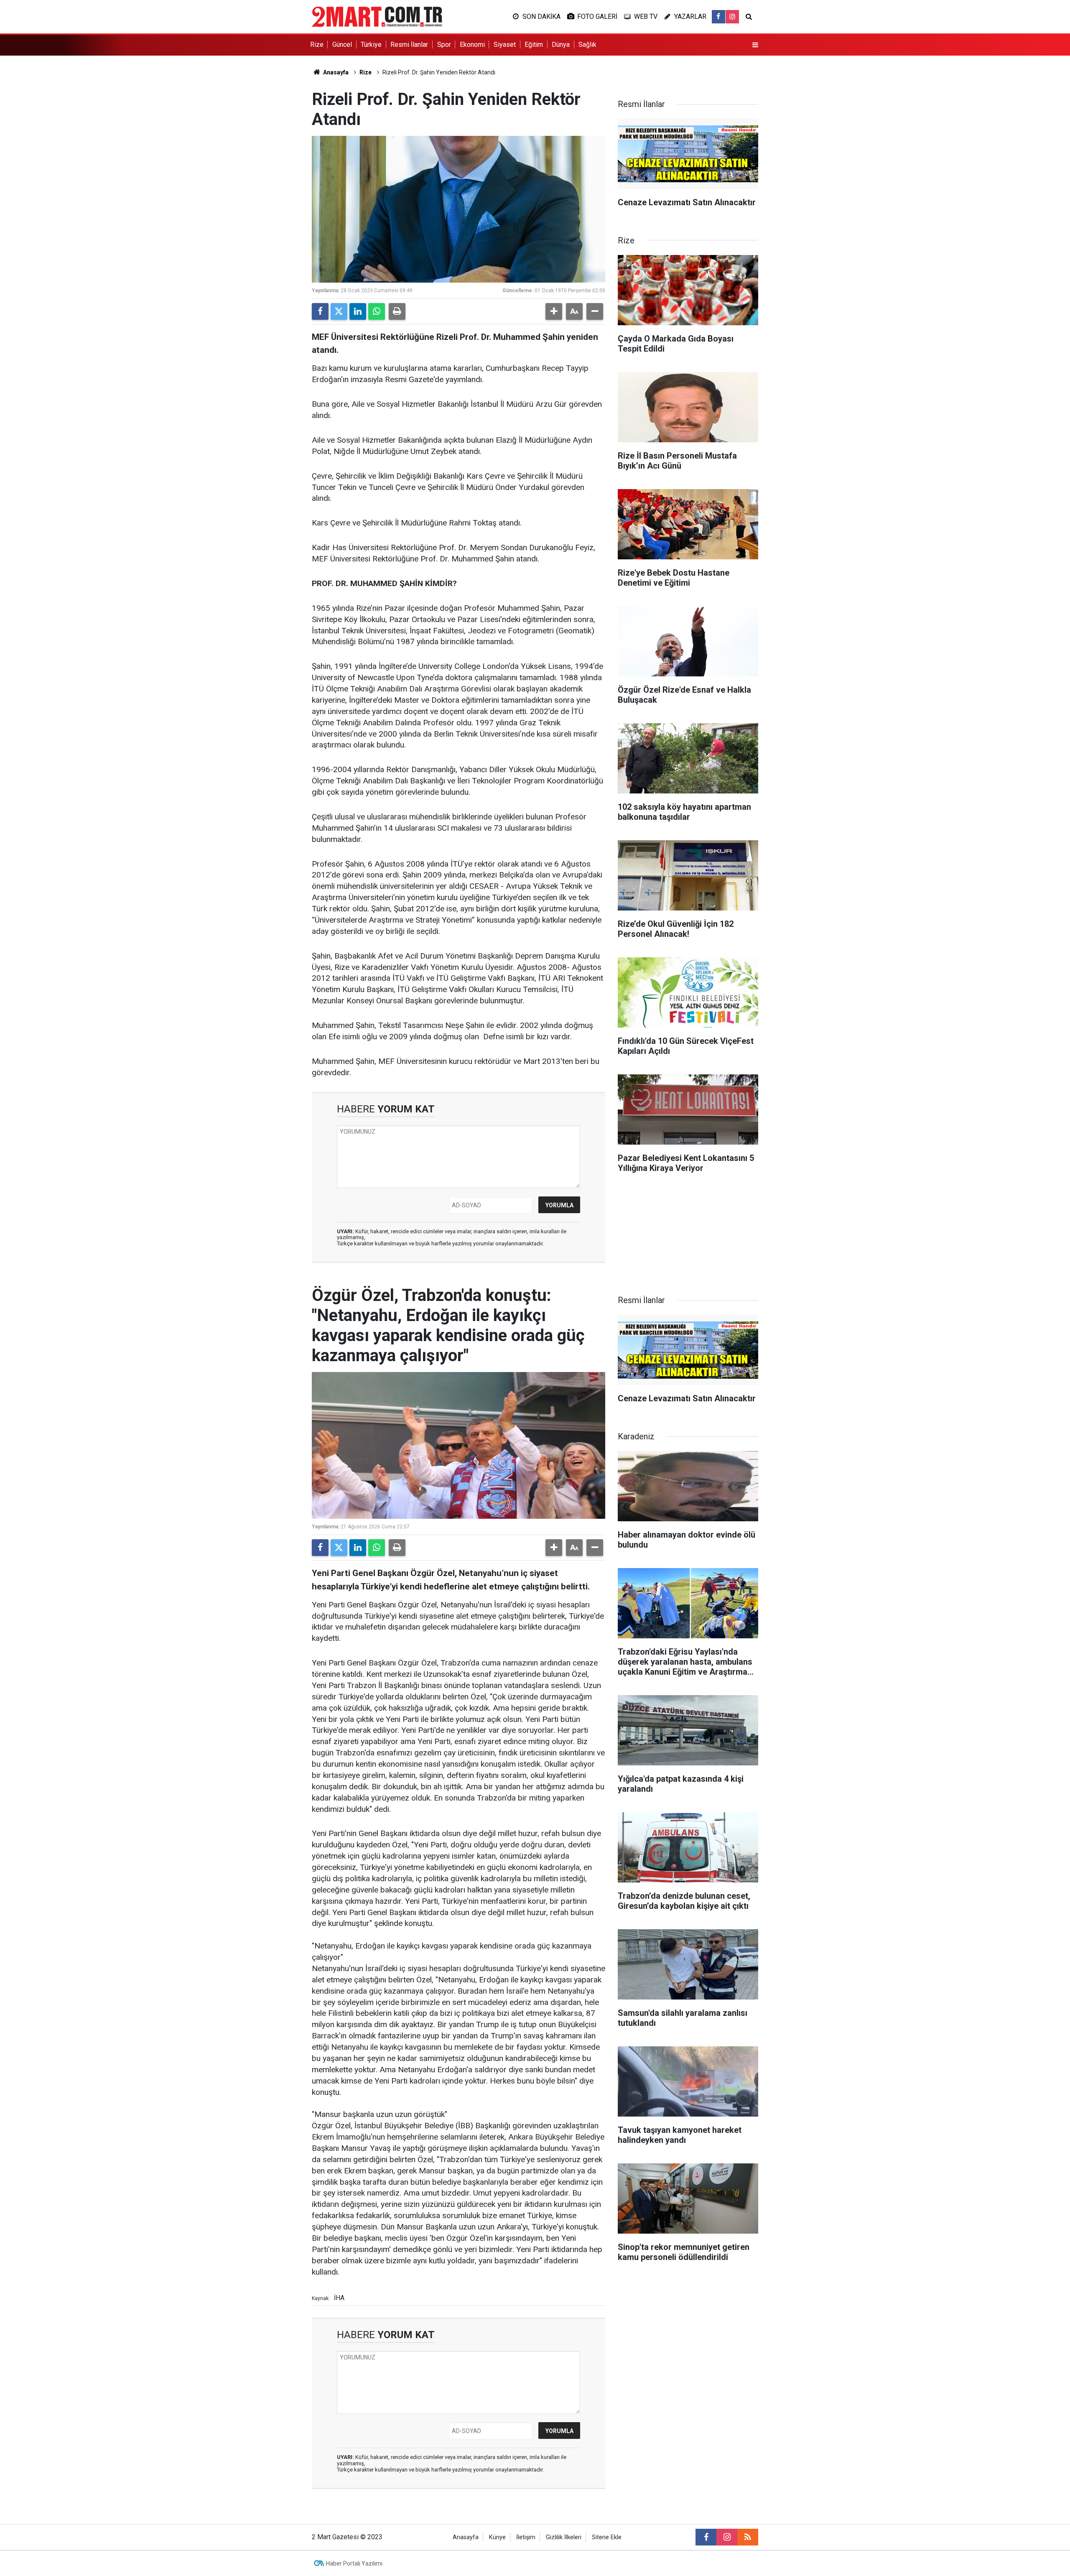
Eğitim (534, 45)
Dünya (561, 45)
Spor (444, 45)
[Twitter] (339, 311)
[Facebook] (320, 311)
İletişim (526, 2537)
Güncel (342, 45)
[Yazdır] (397, 311)
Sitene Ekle (607, 2537)
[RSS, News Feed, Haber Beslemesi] (748, 2537)
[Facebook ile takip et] (718, 17)
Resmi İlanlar (409, 45)
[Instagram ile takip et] (732, 17)
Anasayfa (335, 72)
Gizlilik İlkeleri (564, 2537)
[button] (554, 311)
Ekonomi (472, 45)
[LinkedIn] (358, 311)
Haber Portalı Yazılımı (354, 2563)
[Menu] (755, 45)
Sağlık (587, 45)
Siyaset (505, 45)
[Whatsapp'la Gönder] (377, 311)
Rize (317, 45)
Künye (497, 2537)
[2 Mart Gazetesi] (377, 16)
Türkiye (371, 45)
